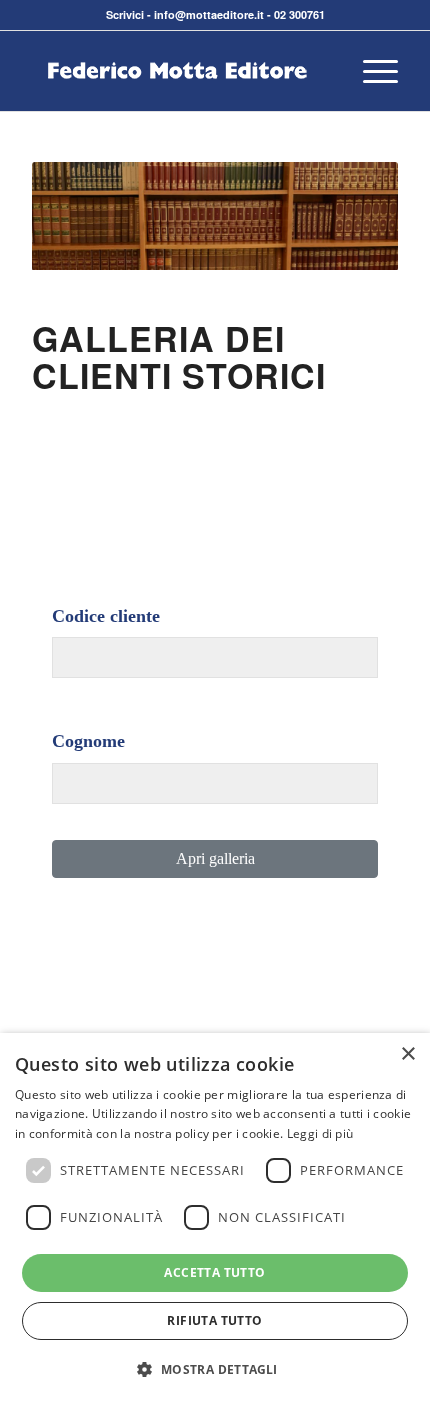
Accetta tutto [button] (214, 1272)
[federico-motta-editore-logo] (178, 71)
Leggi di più (320, 1133)
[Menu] (370, 71)
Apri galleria (215, 858)
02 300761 (299, 14)
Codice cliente (106, 616)
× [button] (407, 1054)
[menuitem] (370, 71)
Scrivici (125, 14)
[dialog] (215, 1221)
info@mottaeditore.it (209, 14)
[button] (214, 1370)
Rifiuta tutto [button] (214, 1320)
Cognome (88, 741)
